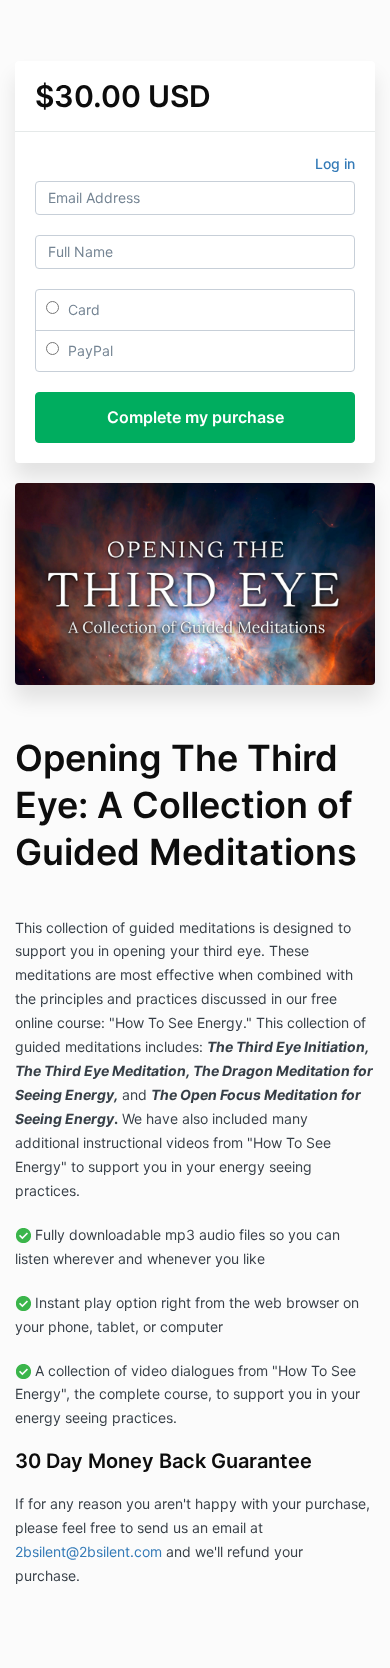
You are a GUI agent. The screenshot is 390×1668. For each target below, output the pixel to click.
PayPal (88, 350)
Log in (335, 163)
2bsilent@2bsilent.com (88, 1551)
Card (82, 309)
